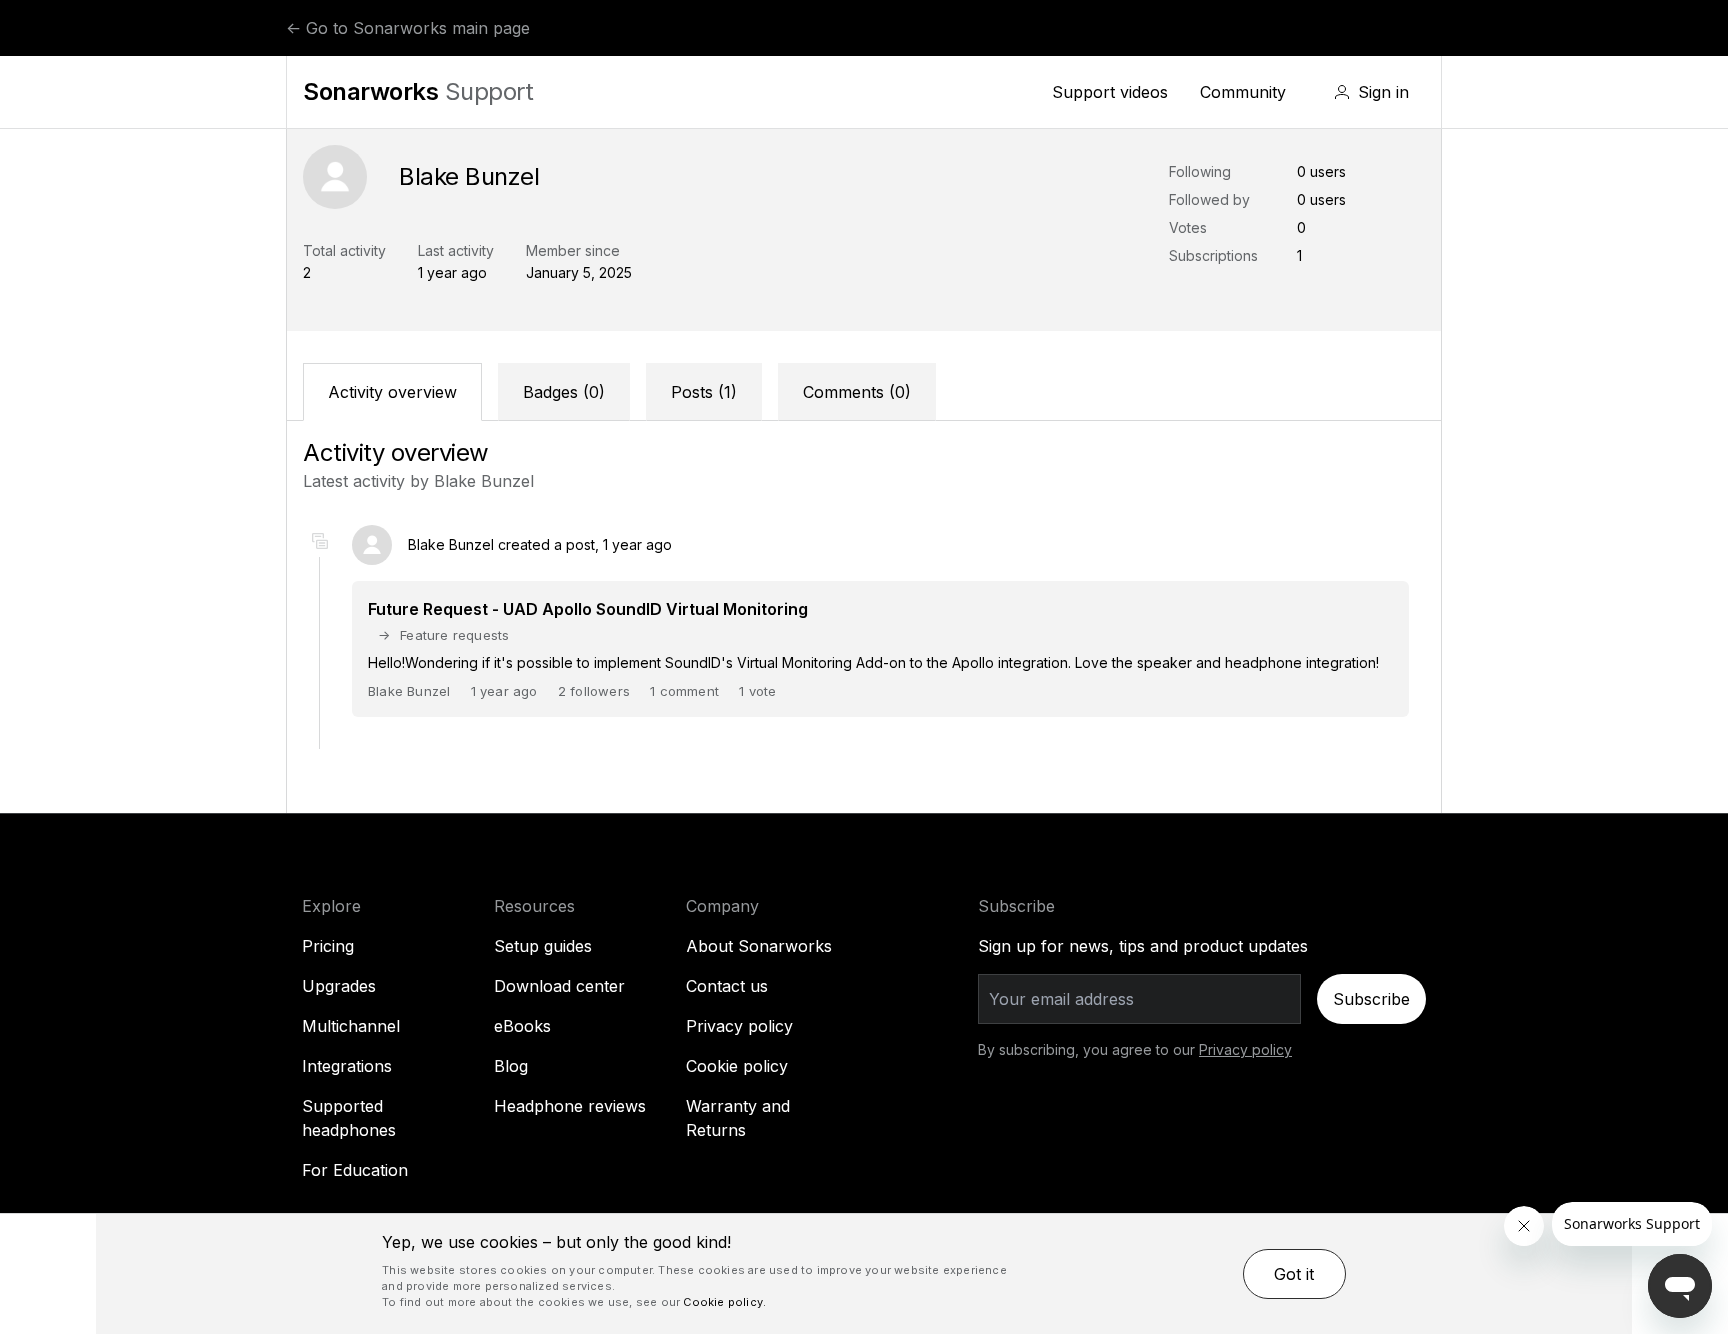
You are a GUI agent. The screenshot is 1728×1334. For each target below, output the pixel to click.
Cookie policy (737, 1066)
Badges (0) (564, 392)
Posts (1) (704, 392)
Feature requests (454, 635)
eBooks (522, 1026)
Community (1243, 92)
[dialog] (864, 1274)
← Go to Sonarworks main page (408, 28)
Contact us (727, 986)
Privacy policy (739, 1026)
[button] (1371, 92)
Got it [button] (1294, 1274)
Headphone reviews (570, 1106)
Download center (559, 986)
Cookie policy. (724, 1302)
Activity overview (392, 392)
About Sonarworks (759, 946)
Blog (511, 1066)
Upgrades (339, 986)
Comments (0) (857, 392)
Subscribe (1371, 999)
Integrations (347, 1066)
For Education (355, 1170)
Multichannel (351, 1026)
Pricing (328, 946)
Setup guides (543, 946)
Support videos (1110, 92)
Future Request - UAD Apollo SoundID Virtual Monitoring (588, 609)
